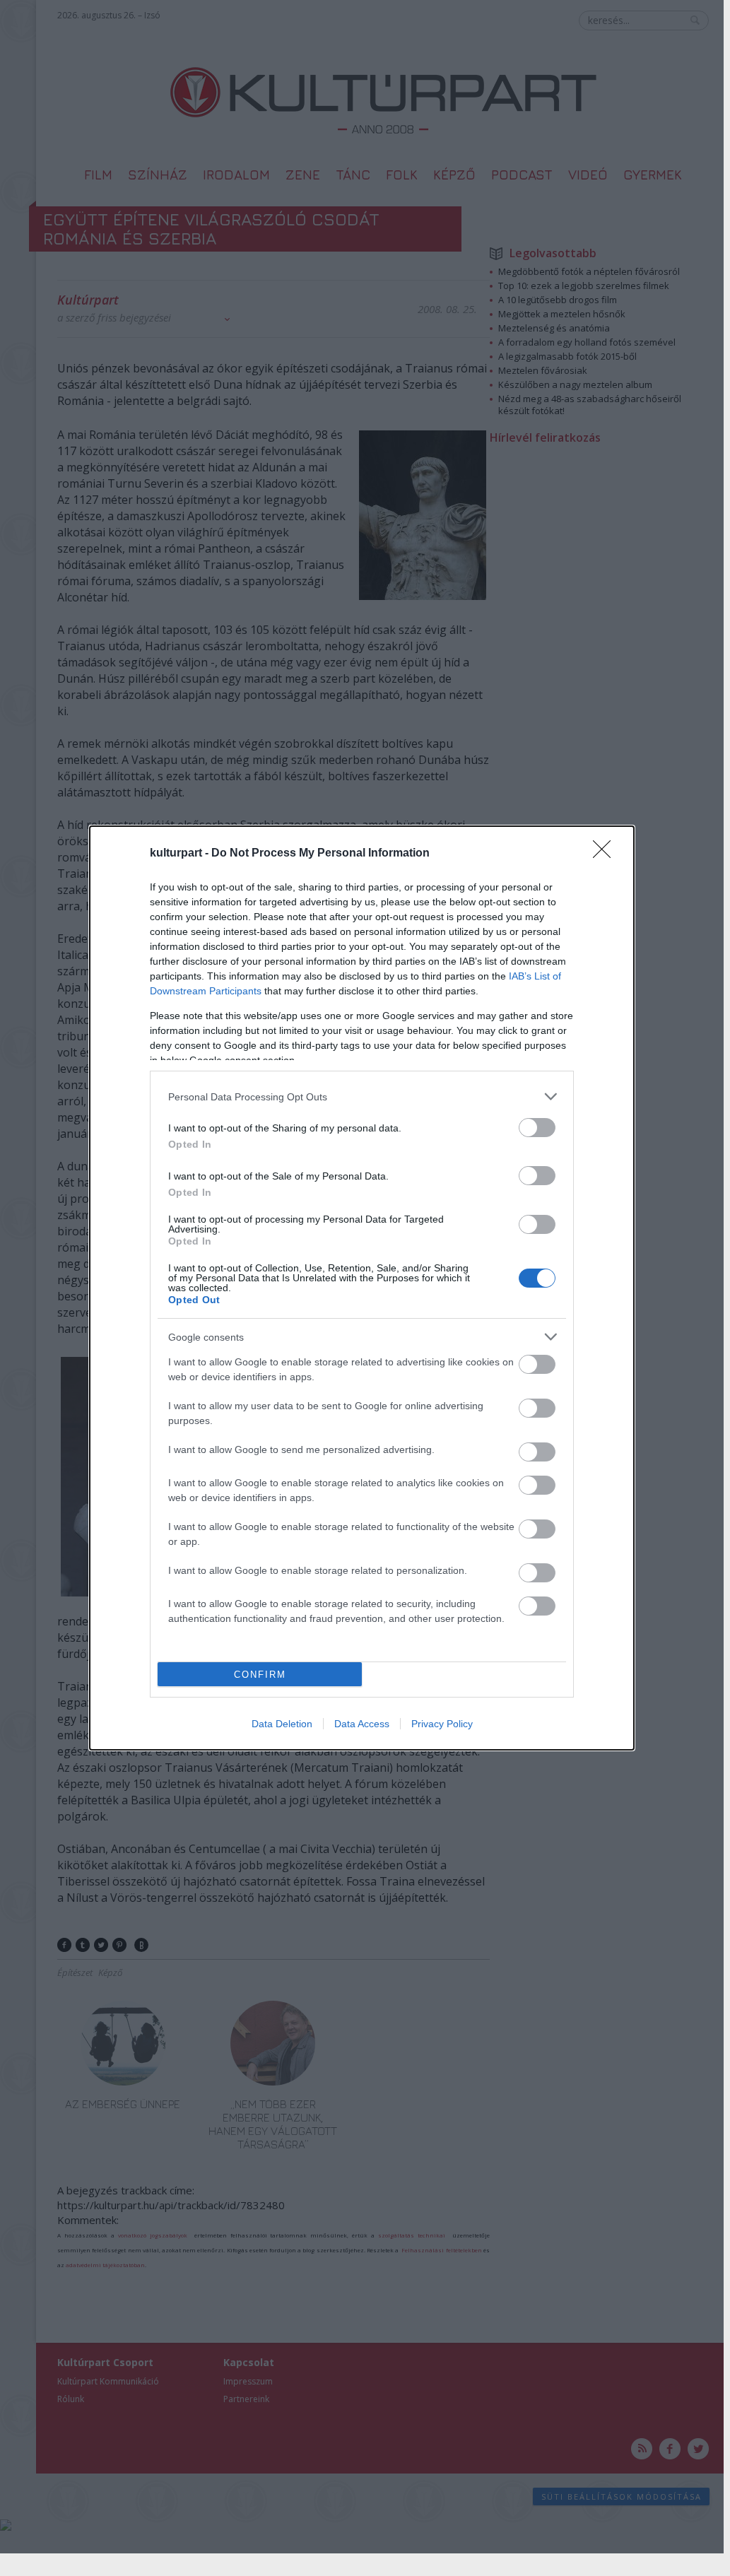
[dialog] (362, 1288)
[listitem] (362, 1096)
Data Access (362, 1724)
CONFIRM (260, 1675)
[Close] (606, 854)
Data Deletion (282, 1724)
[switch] (537, 1128)
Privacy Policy (442, 1724)
